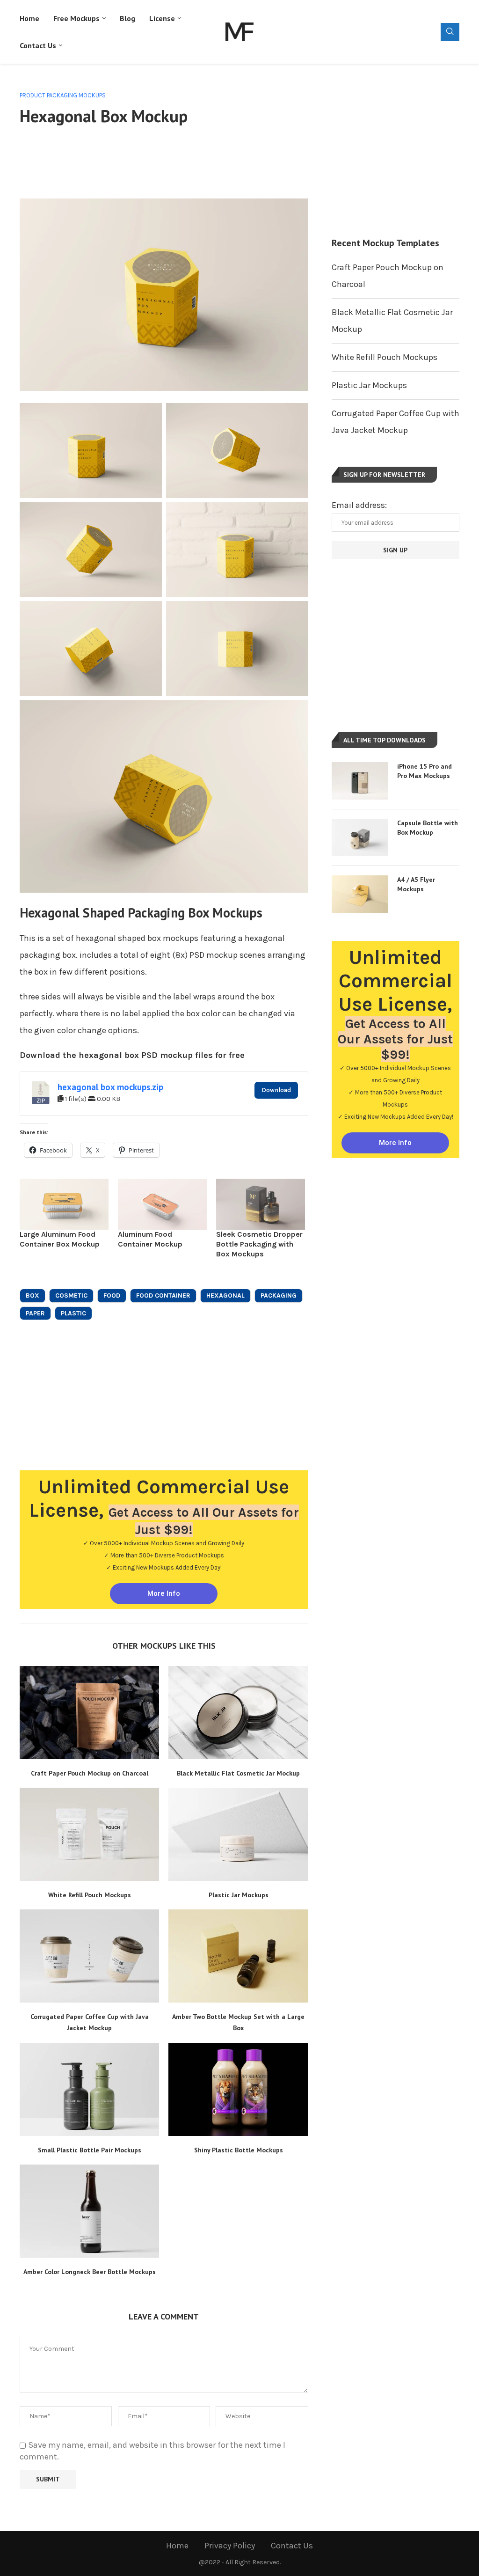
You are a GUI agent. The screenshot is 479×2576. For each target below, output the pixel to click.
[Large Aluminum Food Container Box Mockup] (64, 1204)
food (112, 1295)
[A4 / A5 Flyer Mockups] (360, 894)
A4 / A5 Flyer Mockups (416, 884)
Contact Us (38, 45)
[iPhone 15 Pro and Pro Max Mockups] (360, 781)
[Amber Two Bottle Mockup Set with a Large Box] (238, 1956)
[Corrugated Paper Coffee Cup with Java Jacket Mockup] (89, 1956)
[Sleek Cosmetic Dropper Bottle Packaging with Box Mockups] (261, 1204)
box (33, 1295)
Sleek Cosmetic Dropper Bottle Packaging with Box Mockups (259, 1244)
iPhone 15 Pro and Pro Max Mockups (425, 771)
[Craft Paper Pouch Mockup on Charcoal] (89, 1713)
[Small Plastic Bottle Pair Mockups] (89, 2089)
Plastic (73, 1313)
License (162, 18)
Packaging (279, 1295)
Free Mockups (76, 18)
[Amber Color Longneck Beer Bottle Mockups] (89, 2211)
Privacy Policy (230, 2546)
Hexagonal (225, 1295)
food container (163, 1295)
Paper (35, 1313)
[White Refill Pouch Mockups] (89, 1834)
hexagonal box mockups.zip (110, 1087)
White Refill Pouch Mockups (90, 1895)
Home (29, 18)
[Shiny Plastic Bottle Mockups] (238, 2089)
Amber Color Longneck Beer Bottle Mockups (90, 2272)
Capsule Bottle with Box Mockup (428, 828)
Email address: (359, 505)
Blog (127, 18)
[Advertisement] (190, 161)
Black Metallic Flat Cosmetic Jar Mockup (238, 1773)
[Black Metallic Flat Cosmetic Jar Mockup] (238, 1713)
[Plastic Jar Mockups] (238, 1834)
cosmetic (71, 1295)
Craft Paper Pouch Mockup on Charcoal (90, 1773)
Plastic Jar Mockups (239, 1895)
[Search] (450, 32)
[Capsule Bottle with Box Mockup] (360, 837)
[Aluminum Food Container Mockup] (162, 1204)
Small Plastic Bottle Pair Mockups (90, 2150)
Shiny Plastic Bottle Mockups (239, 2150)
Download (276, 1090)
